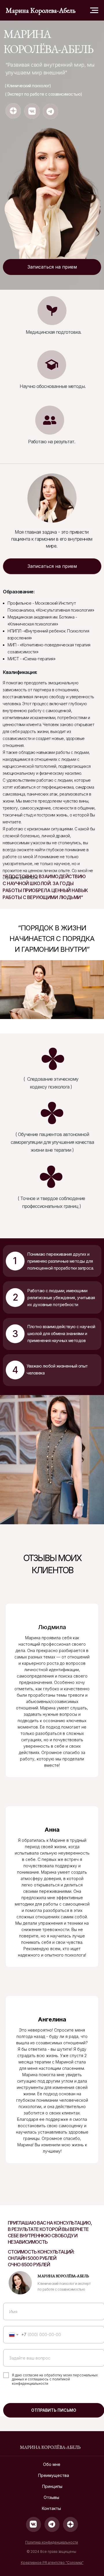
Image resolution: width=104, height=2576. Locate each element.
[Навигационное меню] (94, 10)
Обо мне (52, 2464)
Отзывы (51, 2497)
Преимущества (54, 2475)
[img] (13, 111)
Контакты (51, 2508)
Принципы (52, 2486)
